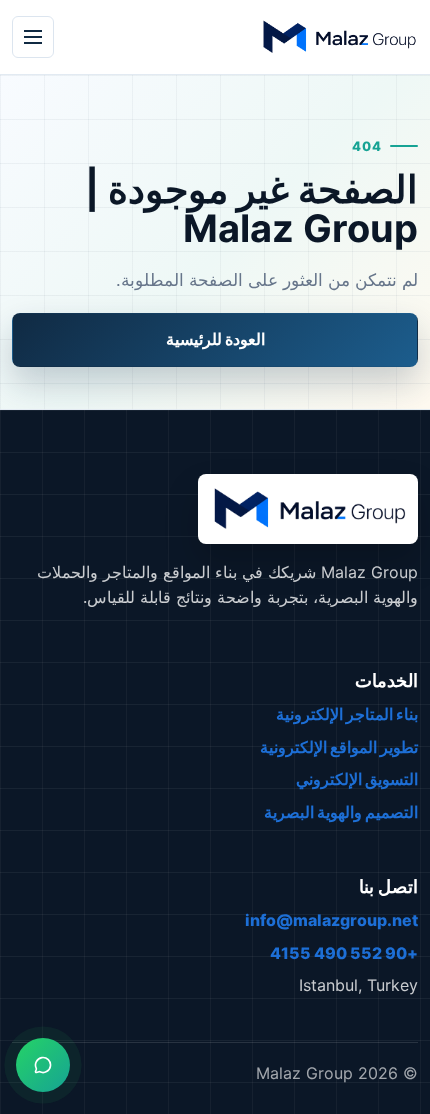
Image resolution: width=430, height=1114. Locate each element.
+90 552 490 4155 (344, 953)
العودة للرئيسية (215, 339)
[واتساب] (43, 1065)
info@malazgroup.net (331, 920)
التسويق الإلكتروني (357, 779)
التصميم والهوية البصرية (341, 812)
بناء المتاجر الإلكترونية (347, 714)
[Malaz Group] (338, 37)
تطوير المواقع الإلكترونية (339, 747)
